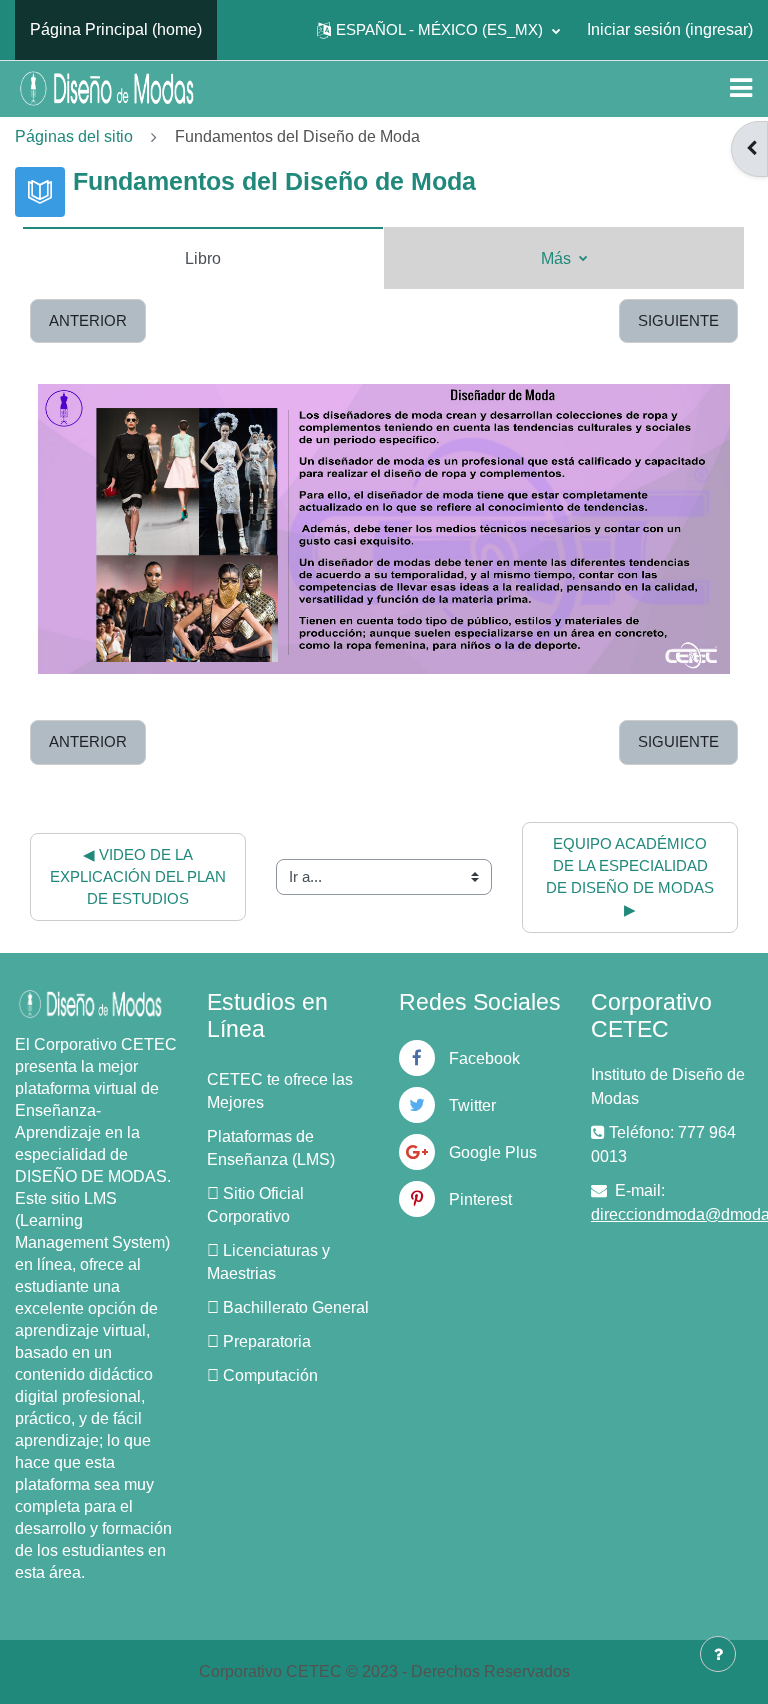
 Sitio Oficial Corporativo (255, 1205)
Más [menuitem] (558, 258)
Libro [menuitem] (203, 258)
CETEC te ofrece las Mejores (280, 1091)
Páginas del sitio (74, 136)
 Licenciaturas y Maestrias (268, 1262)
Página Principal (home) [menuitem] (116, 29)
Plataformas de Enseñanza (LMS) (271, 1148)
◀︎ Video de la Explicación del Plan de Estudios (140, 877)
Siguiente (678, 321)
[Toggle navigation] (741, 88)
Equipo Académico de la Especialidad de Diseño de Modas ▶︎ (632, 877)
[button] (438, 30)
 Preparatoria (259, 1341)
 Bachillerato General (288, 1307)
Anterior (88, 321)
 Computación (262, 1375)
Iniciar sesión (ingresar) (670, 29)
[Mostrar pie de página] (718, 1654)
